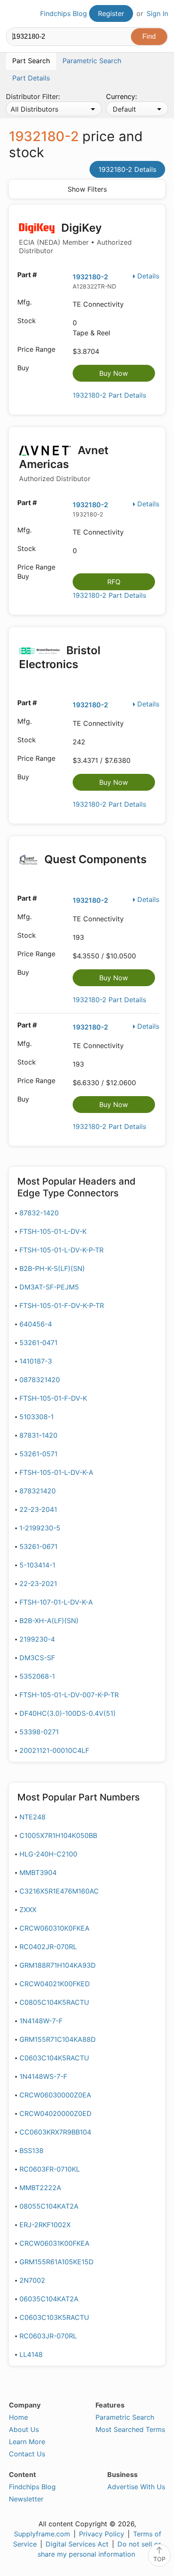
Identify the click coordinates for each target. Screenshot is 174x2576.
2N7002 (32, 2280)
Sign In (157, 13)
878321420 (38, 1491)
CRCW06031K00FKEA (54, 2243)
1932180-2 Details (127, 169)
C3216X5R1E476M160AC (59, 1891)
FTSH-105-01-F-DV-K (53, 1398)
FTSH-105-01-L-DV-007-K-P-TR (69, 1695)
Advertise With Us (136, 2487)
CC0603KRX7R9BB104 (55, 2132)
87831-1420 (38, 1435)
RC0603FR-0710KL (50, 2169)
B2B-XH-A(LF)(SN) (49, 1621)
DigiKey (75, 238)
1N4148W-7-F (41, 2021)
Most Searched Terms (130, 2429)
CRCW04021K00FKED (55, 1984)
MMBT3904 (38, 1872)
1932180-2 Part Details (109, 395)
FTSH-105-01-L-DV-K (53, 1231)
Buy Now (114, 373)
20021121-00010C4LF (54, 1750)
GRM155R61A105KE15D (57, 2262)
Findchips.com (13, 14)
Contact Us (27, 2454)
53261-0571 (38, 1454)
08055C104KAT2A (49, 2206)
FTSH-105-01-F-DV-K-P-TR (62, 1305)
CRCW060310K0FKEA (54, 1928)
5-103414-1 (37, 1565)
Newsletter (26, 2499)
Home (18, 2417)
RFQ (114, 582)
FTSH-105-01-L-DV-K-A (56, 1472)
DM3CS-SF (37, 1658)
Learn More (27, 2442)
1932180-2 (90, 277)
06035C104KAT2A (49, 2299)
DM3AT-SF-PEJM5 (49, 1287)
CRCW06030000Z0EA (55, 2095)
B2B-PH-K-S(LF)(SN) (52, 1268)
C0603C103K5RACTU (54, 2317)
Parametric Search (125, 2417)
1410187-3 (36, 1361)
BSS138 (31, 2151)
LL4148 (31, 2354)
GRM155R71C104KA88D (58, 2039)
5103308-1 (37, 1417)
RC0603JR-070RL (48, 2336)
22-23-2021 (38, 1584)
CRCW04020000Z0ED (56, 2113)
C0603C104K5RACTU (54, 2058)
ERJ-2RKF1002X (45, 2225)
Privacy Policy (102, 2534)
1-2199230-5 (40, 1528)
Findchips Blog (64, 13)
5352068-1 (37, 1676)
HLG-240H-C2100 (48, 1854)
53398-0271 (39, 1732)
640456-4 (36, 1324)
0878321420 (40, 1380)
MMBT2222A (40, 2188)
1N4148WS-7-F (43, 2076)
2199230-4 (37, 1639)
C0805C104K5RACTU (54, 2002)
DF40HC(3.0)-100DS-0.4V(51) (68, 1713)
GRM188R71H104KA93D (58, 1965)
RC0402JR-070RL (48, 1947)
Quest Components (94, 859)
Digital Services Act (77, 2544)
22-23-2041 (38, 1509)
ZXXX (28, 1910)
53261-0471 (38, 1343)
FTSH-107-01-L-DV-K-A (56, 1602)
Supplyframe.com (42, 2534)
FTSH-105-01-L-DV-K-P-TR (61, 1250)
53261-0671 (38, 1546)
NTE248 (33, 1817)
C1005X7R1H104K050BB (58, 1835)
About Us (24, 2429)
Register (111, 13)
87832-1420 (39, 1213)
